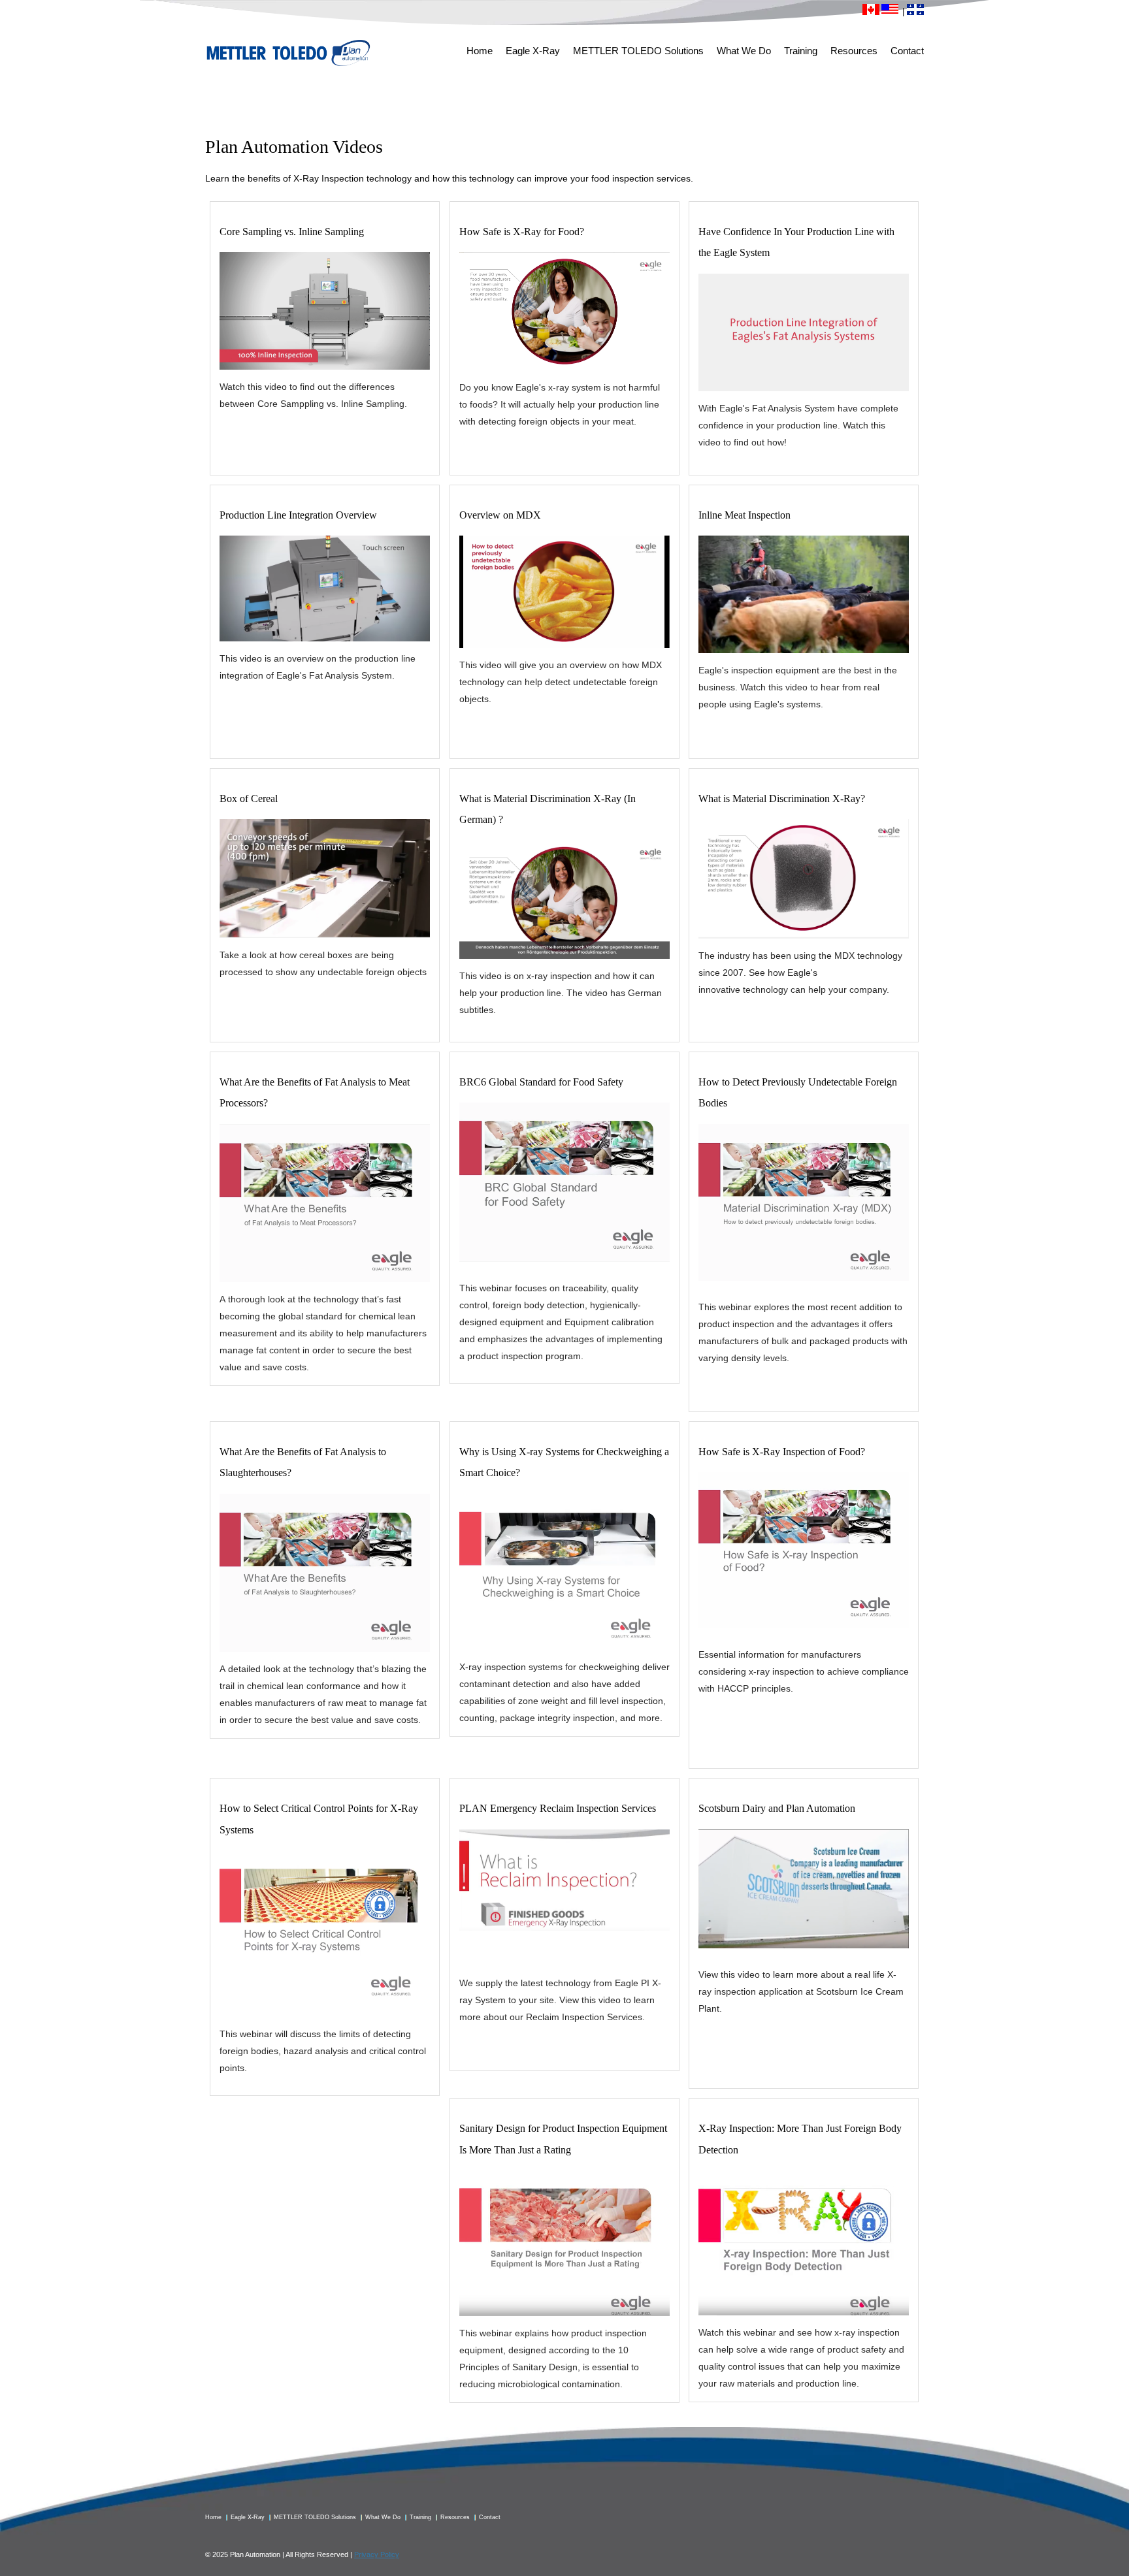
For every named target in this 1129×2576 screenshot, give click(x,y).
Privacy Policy (377, 2554)
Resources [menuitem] (854, 51)
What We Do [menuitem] (744, 51)
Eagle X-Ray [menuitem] (533, 51)
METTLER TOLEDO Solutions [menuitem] (638, 51)
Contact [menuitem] (907, 51)
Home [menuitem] (480, 51)
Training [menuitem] (801, 51)
